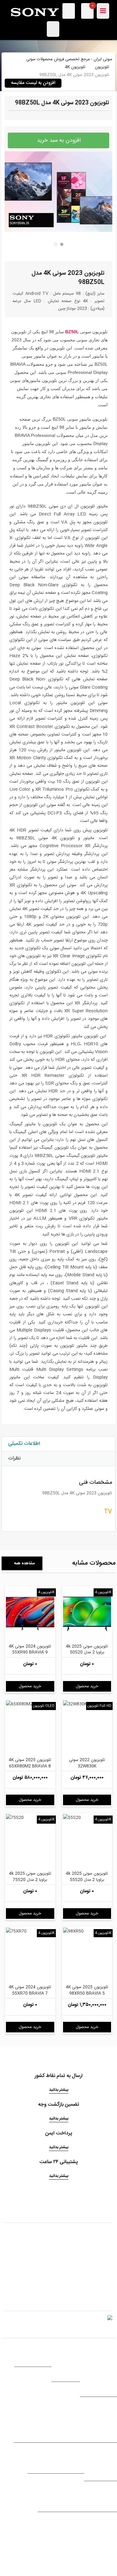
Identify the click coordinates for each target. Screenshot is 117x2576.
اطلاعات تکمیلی (24, 1444)
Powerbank (106, 2468)
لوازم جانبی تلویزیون (100, 2368)
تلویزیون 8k (107, 2383)
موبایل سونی (66, 2354)
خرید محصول (30, 1686)
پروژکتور (41, 2460)
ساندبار (111, 2422)
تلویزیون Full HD (99, 1706)
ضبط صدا (80, 2422)
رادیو (113, 2429)
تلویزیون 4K (75, 67)
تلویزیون (102, 67)
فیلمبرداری (32, 2422)
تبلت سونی (67, 2361)
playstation (106, 2499)
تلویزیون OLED (44, 1706)
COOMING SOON (73, 2499)
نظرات (14, 1458)
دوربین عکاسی (29, 2414)
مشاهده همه (24, 1563)
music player (75, 2414)
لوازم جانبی (68, 2368)
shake (111, 2414)
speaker (80, 2429)
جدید (46, 2499)
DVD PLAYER (68, 2460)
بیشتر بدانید (59, 2090)
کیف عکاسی (31, 2429)
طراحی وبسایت (36, 2544)
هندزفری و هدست (33, 2354)
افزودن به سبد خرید (59, 140)
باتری (113, 2460)
